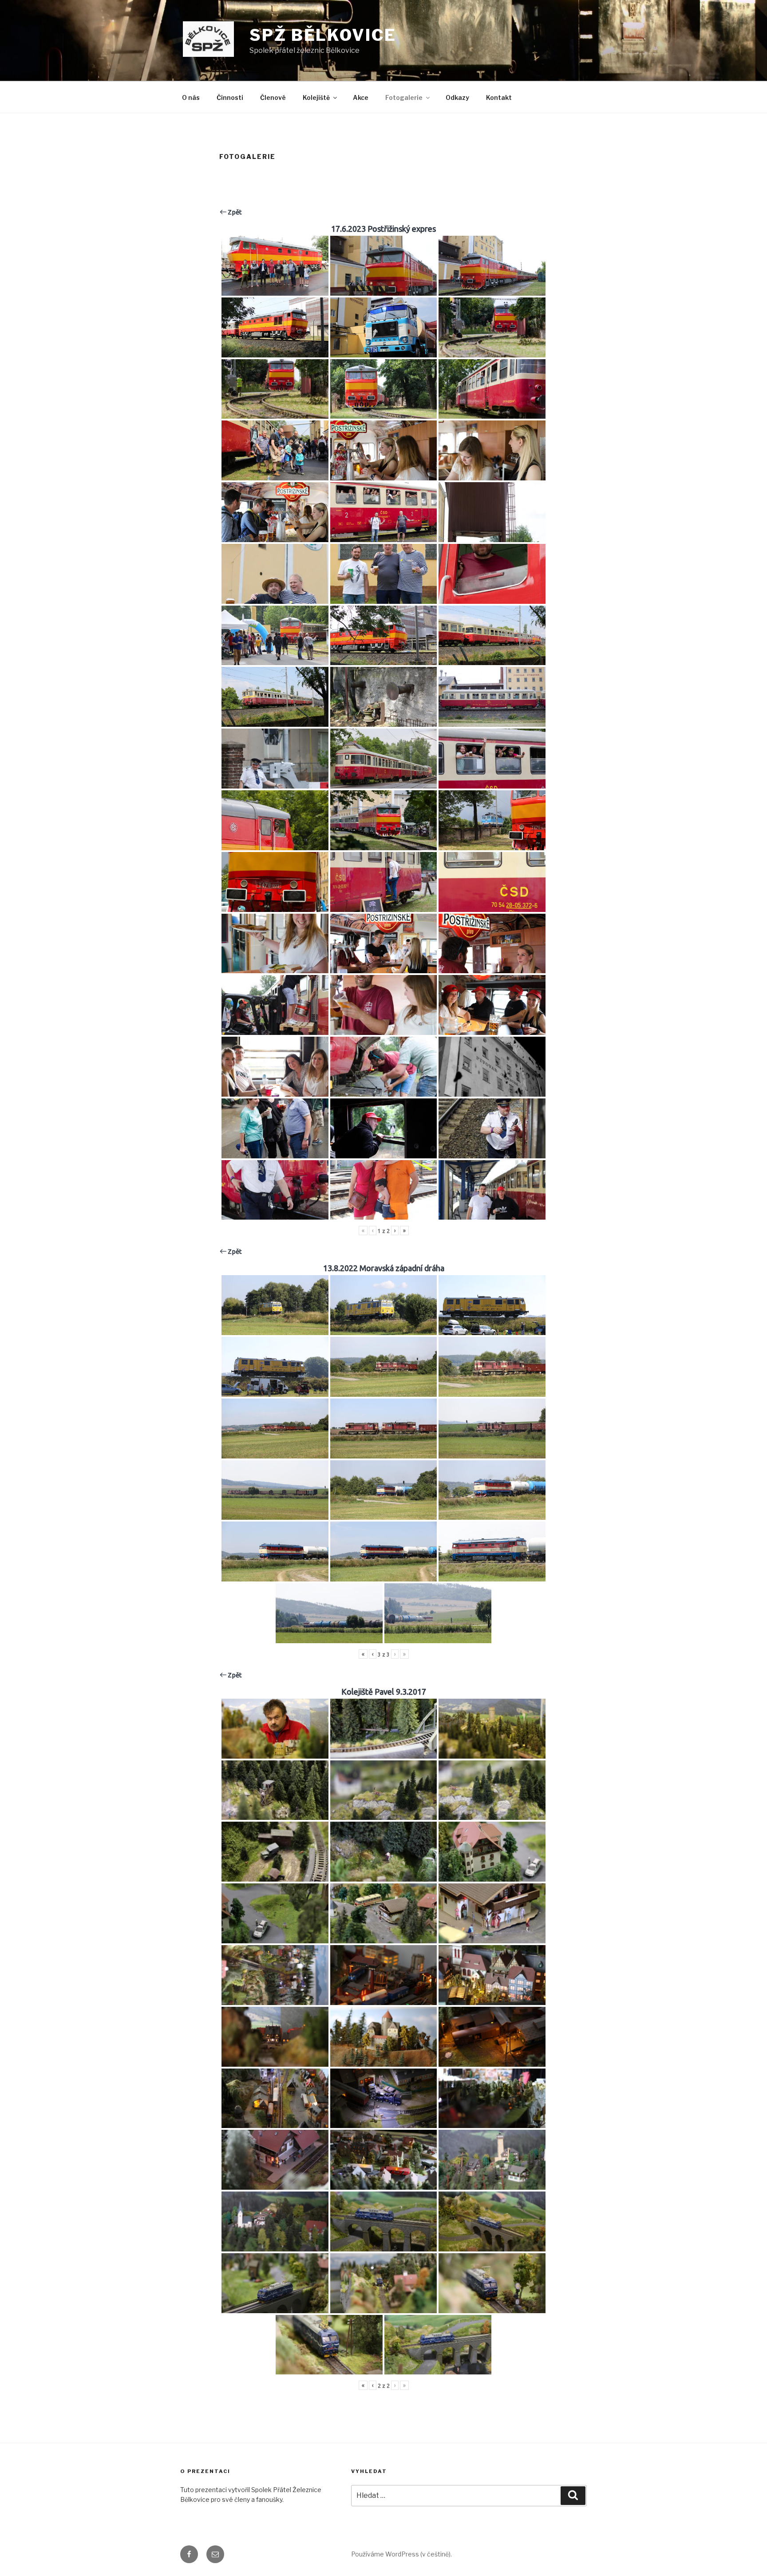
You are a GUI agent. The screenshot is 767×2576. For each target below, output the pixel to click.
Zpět (234, 212)
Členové (273, 97)
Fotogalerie (404, 97)
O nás (191, 97)
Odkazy (457, 97)
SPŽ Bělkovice (323, 35)
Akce (361, 97)
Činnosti (230, 97)
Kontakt (499, 97)
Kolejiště (316, 97)
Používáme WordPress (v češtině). (401, 2554)
